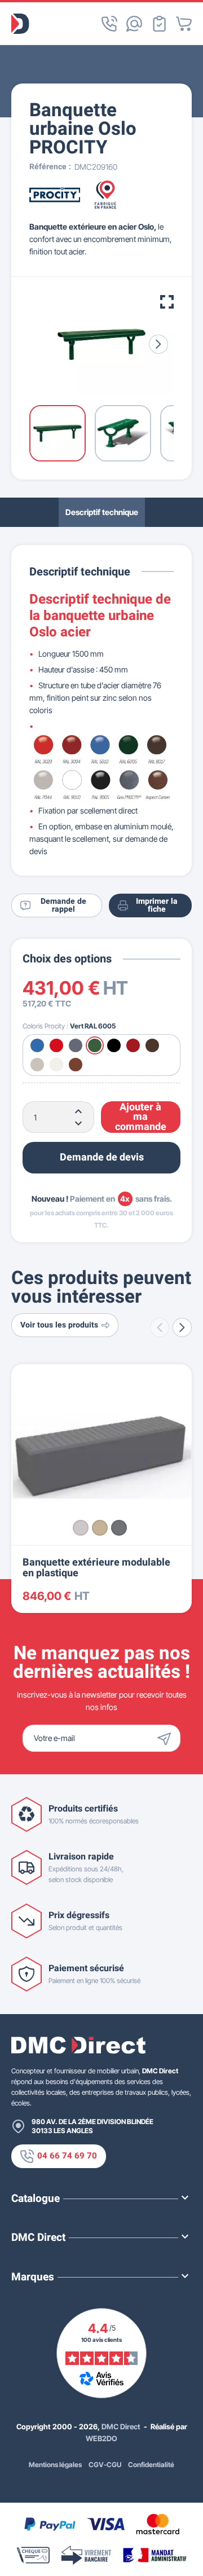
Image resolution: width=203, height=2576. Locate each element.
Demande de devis (102, 1157)
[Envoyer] (167, 1738)
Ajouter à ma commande (141, 1117)
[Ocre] (100, 1528)
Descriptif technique (102, 512)
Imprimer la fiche (157, 905)
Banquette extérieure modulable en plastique (96, 1568)
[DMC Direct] (20, 24)
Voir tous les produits (59, 1325)
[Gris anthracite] (119, 1528)
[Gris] (81, 1528)
